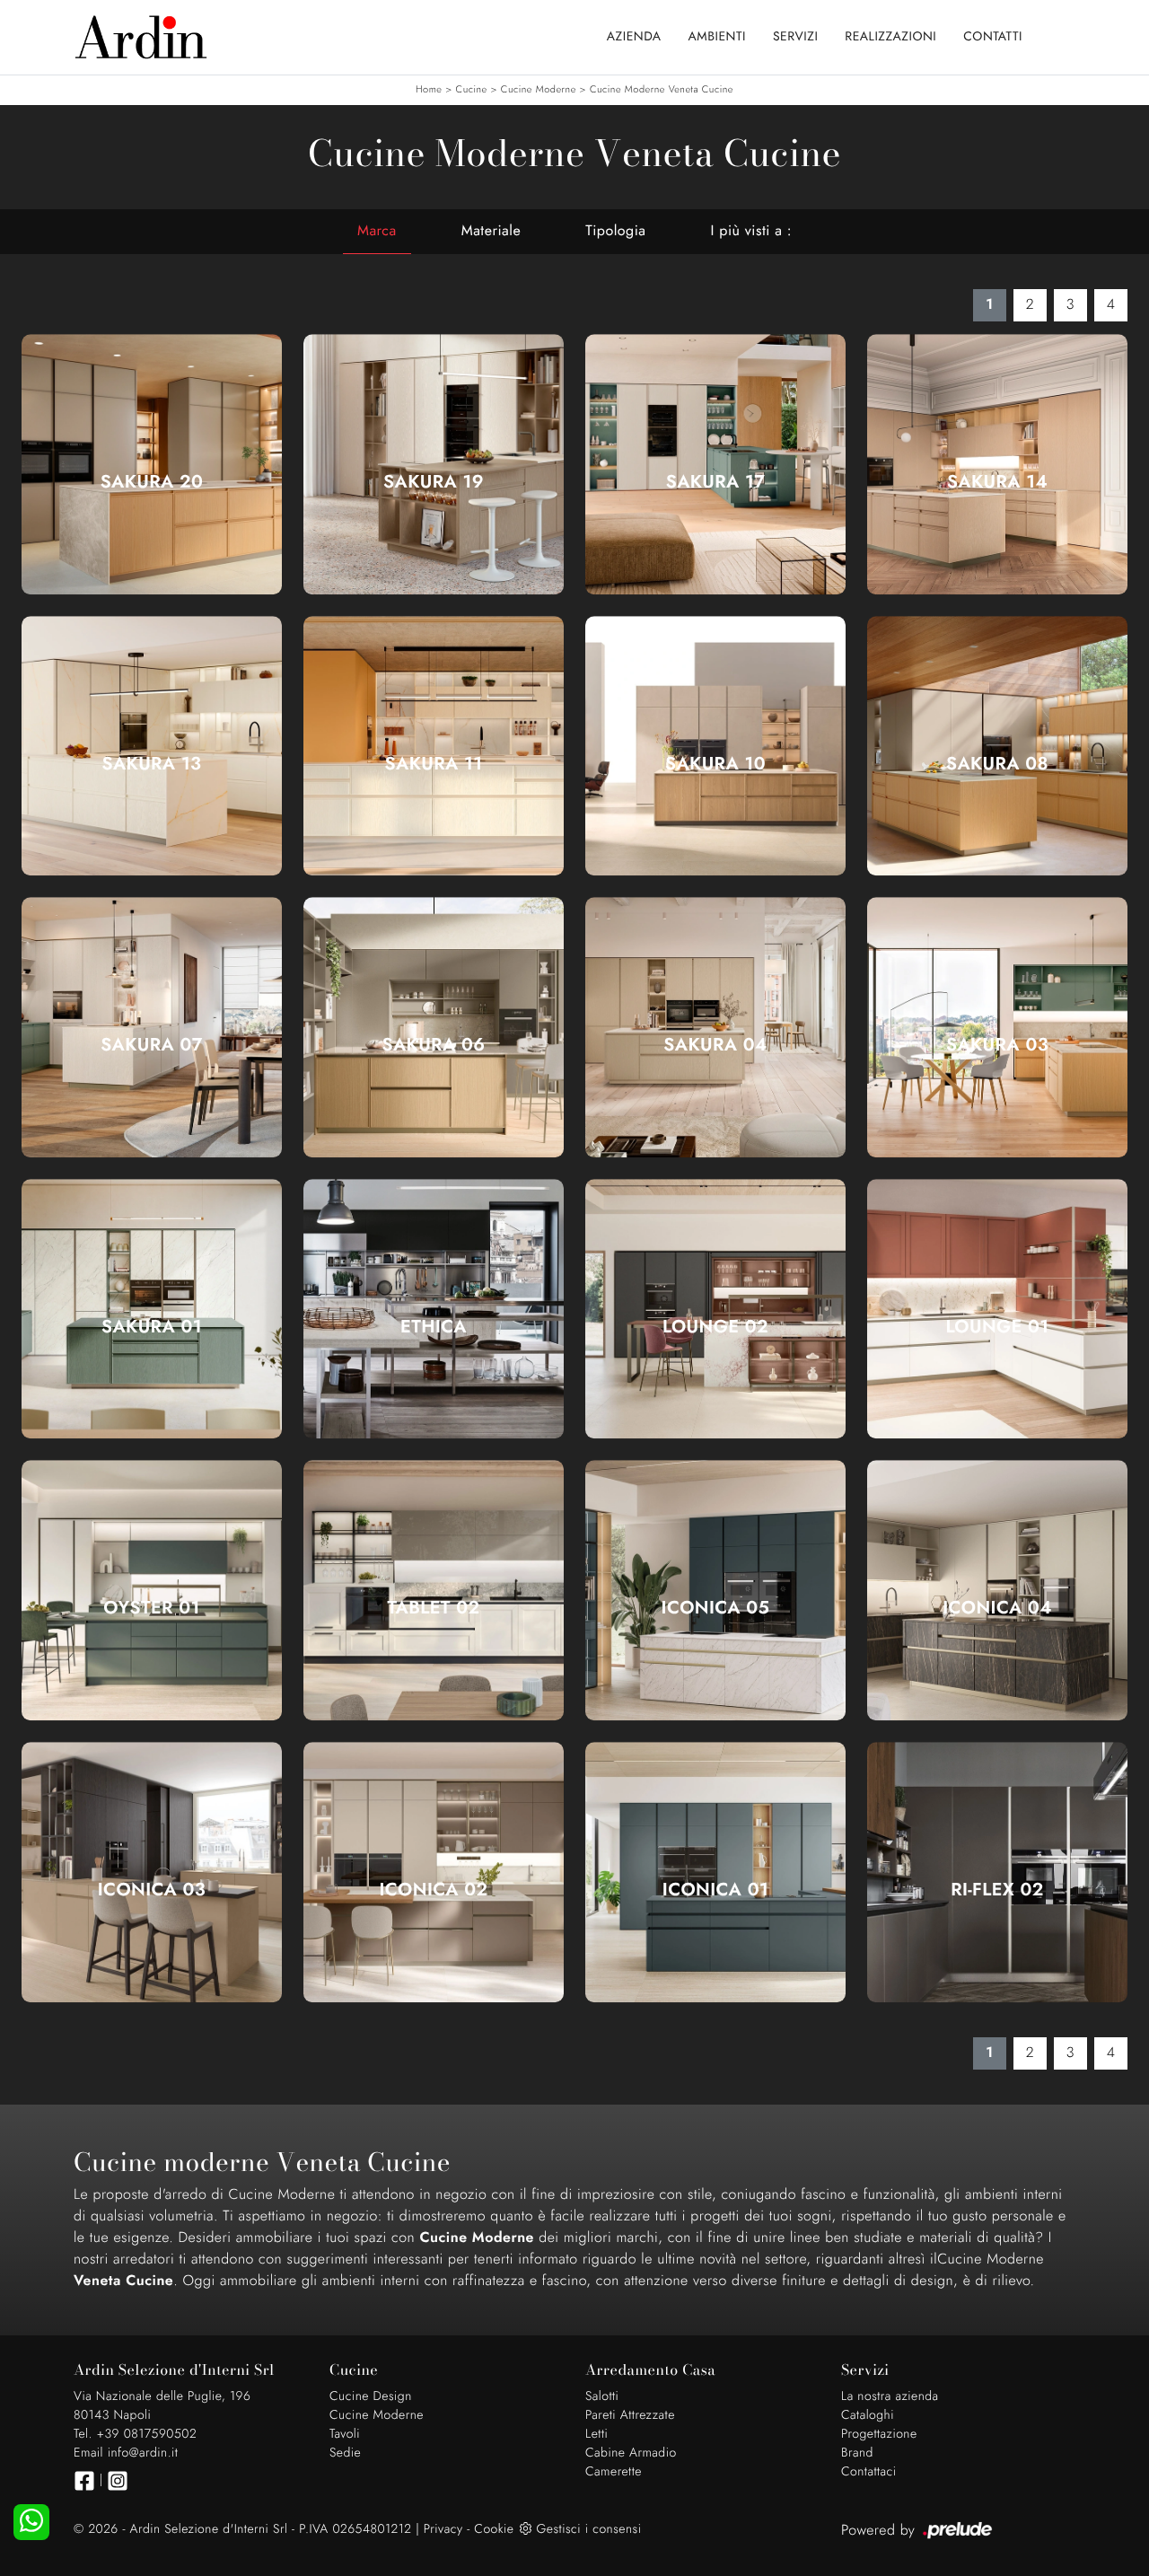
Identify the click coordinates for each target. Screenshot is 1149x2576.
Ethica (434, 1327)
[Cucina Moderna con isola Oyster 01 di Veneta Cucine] (152, 1591)
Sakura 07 (152, 1045)
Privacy (443, 2529)
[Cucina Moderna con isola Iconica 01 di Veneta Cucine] (715, 1872)
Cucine (472, 90)
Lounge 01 (997, 1327)
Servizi (795, 37)
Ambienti (717, 37)
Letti (596, 2434)
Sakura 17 (716, 482)
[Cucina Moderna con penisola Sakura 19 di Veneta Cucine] (434, 464)
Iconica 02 (433, 1890)
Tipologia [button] (615, 231)
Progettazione (879, 2434)
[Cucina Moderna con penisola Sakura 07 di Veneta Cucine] (152, 1028)
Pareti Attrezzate (630, 2415)
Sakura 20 (152, 482)
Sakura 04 (715, 1045)
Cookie (494, 2529)
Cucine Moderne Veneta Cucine (662, 90)
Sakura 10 (715, 764)
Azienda (634, 37)
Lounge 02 (715, 1327)
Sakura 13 (152, 764)
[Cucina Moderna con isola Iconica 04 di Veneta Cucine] (997, 1591)
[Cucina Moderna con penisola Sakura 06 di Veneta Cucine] (434, 1028)
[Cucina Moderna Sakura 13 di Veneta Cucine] (152, 746)
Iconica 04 (997, 1608)
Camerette (614, 2472)
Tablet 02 (434, 1608)
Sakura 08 (997, 764)
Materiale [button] (491, 231)
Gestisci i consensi (588, 2529)
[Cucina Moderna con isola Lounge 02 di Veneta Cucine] (715, 1309)
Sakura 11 (434, 764)
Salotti (602, 2396)
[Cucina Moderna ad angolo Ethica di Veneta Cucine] (434, 1309)
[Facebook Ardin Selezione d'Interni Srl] (84, 2481)
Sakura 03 (997, 1045)
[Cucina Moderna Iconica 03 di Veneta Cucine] (152, 1872)
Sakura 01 (152, 1327)
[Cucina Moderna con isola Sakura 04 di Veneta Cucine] (715, 1028)
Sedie (345, 2453)
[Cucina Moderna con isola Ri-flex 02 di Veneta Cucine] (997, 1872)
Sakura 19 (434, 482)
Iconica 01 (715, 1890)
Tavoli (345, 2434)
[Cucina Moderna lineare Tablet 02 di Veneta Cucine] (434, 1591)
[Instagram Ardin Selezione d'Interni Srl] (118, 2481)
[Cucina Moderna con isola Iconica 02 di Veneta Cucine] (434, 1872)
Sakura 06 (434, 1045)
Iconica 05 (716, 1608)
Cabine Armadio (631, 2453)
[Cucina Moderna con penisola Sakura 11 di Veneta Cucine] (434, 746)
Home (429, 90)
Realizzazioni (890, 37)
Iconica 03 (152, 1890)
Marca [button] (377, 231)
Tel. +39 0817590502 (135, 2434)
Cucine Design (371, 2396)
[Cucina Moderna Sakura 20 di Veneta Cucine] (152, 464)
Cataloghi (868, 2415)
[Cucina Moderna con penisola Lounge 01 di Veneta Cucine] (997, 1309)
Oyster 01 (152, 1608)
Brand (857, 2453)
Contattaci (869, 2472)
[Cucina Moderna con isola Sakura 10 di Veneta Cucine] (715, 746)
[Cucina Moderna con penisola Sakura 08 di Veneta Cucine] (997, 746)
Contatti (993, 37)
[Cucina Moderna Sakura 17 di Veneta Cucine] (715, 464)
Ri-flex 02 (997, 1890)
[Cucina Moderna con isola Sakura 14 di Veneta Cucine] (997, 464)
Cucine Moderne (539, 90)
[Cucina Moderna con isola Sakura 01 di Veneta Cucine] (152, 1309)
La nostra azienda (890, 2396)
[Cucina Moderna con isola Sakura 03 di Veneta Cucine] (997, 1028)
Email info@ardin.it (126, 2453)
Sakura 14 (997, 482)
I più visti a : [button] (751, 231)
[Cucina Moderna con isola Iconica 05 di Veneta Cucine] (715, 1591)
